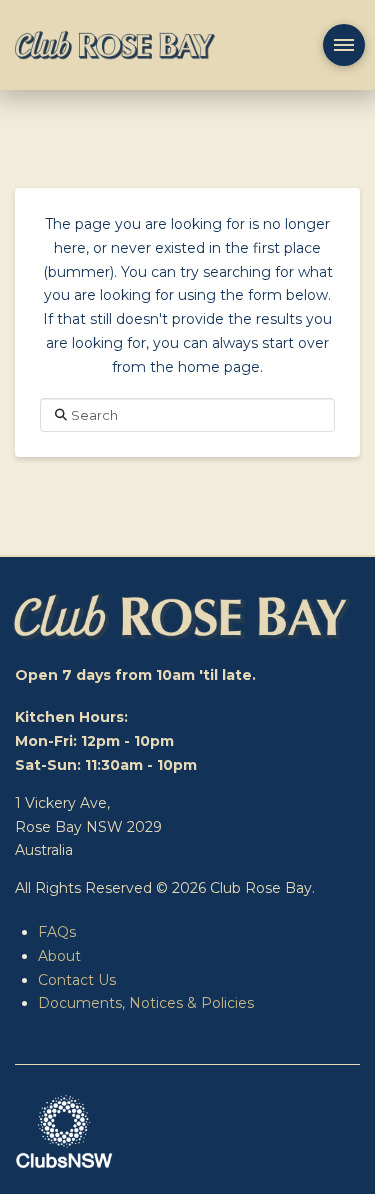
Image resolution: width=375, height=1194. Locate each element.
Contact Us (77, 980)
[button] (344, 45)
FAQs (57, 932)
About (59, 956)
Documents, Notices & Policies (146, 1003)
